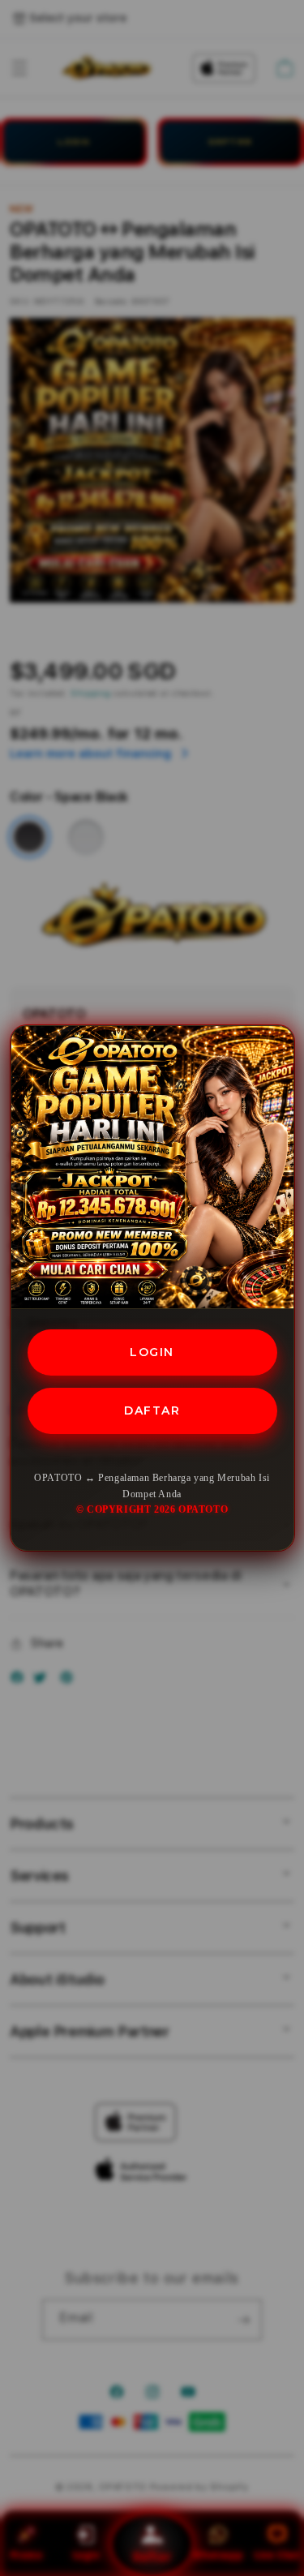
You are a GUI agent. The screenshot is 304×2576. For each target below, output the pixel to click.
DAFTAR (152, 1410)
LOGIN (152, 1352)
